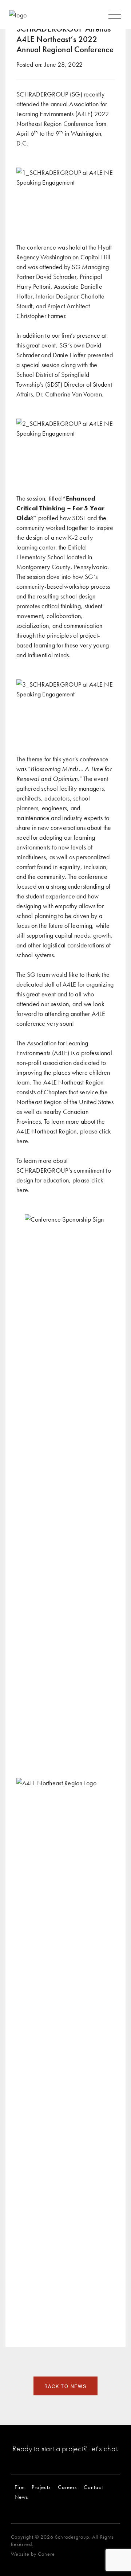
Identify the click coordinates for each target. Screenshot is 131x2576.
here (22, 1141)
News (21, 2497)
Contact (93, 2487)
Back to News (65, 2386)
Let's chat (103, 2449)
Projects (41, 2487)
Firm (20, 2487)
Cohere (46, 2554)
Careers (67, 2487)
